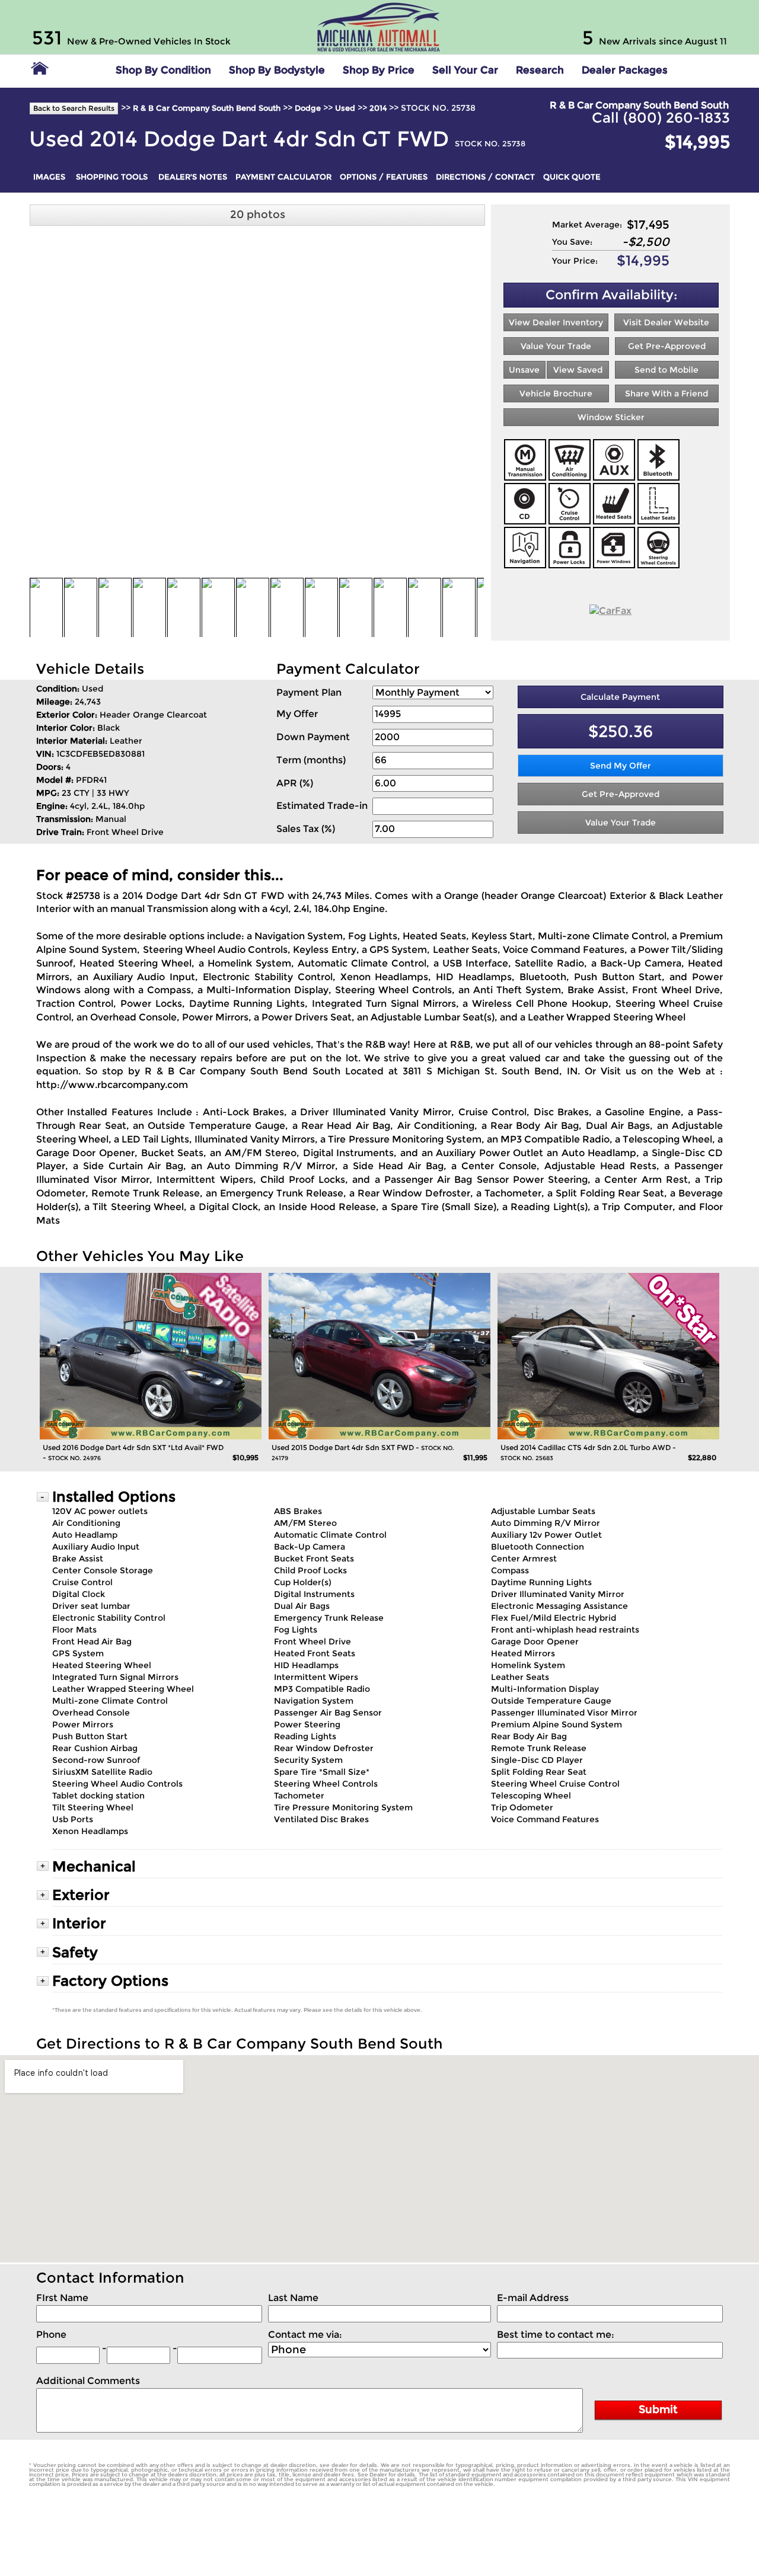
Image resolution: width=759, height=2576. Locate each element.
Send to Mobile (666, 370)
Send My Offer (621, 766)
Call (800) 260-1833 (661, 118)
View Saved (578, 370)
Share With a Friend (666, 393)
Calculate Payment (620, 697)
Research (540, 70)
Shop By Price (379, 70)
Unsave (524, 370)
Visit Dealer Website (666, 322)
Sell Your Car (465, 70)
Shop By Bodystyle (277, 70)
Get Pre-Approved (667, 346)
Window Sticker (611, 417)
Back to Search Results (74, 108)
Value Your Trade (556, 346)
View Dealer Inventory (556, 322)
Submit (658, 2409)
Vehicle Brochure (556, 393)
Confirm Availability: (611, 295)
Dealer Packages (625, 70)
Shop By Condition (163, 70)
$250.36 (621, 731)
